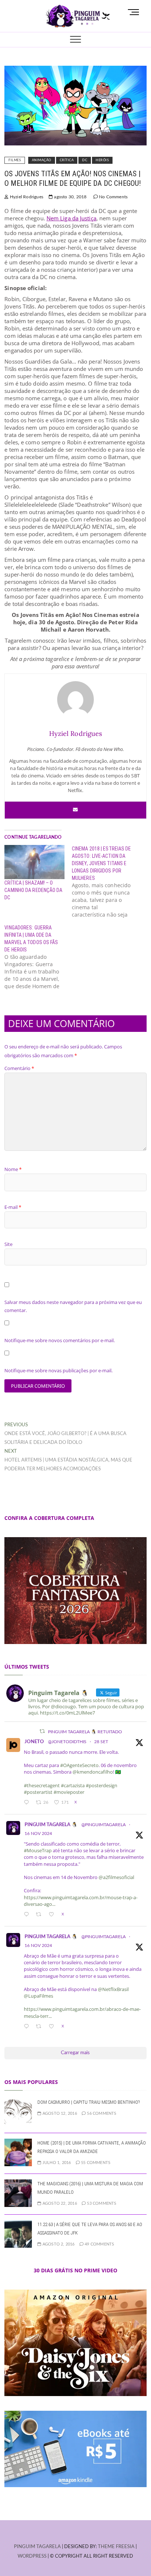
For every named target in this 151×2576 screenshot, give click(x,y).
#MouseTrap (38, 1850)
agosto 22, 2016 (59, 2203)
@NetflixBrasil (113, 1989)
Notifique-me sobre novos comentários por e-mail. (60, 1340)
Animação (42, 160)
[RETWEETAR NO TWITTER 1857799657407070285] (40, 1915)
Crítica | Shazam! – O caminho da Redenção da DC (33, 890)
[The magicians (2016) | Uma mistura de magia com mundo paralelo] (18, 2184)
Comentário (19, 1068)
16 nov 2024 (38, 1833)
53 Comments (101, 2203)
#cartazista (73, 1785)
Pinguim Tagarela (37, 2547)
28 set (101, 1742)
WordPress (32, 2556)
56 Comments (101, 2113)
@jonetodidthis (67, 1742)
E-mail (13, 1207)
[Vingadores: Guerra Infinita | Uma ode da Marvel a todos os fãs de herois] (38, 957)
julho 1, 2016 (56, 2163)
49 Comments (99, 2244)
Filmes (15, 160)
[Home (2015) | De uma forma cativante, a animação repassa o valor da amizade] (18, 2143)
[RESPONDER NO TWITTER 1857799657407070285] (28, 1915)
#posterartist (38, 1792)
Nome (13, 1169)
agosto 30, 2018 (70, 197)
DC (85, 160)
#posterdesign (102, 1785)
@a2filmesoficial (116, 1877)
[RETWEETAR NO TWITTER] (42, 1731)
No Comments (113, 197)
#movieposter (69, 1792)
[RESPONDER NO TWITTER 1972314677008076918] (28, 1803)
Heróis (102, 160)
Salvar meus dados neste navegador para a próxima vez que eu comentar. (73, 1306)
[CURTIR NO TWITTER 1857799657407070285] (53, 1915)
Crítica (67, 160)
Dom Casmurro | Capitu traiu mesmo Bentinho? (89, 2102)
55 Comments (95, 2163)
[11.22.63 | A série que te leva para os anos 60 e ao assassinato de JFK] (18, 2224)
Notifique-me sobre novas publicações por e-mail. (58, 1370)
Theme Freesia (116, 2547)
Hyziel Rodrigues (26, 197)
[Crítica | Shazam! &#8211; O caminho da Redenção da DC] (34, 862)
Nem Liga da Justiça (71, 218)
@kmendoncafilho (93, 1772)
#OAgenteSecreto (79, 1765)
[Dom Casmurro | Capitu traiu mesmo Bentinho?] (18, 2102)
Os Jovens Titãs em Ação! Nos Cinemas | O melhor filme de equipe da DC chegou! (73, 178)
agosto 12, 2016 (59, 2113)
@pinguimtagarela (104, 1825)
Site (8, 1244)
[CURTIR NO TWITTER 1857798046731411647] (53, 2027)
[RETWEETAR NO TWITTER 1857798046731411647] (40, 2027)
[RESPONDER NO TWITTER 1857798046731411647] (28, 2027)
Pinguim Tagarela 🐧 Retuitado (85, 1732)
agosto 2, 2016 (58, 2244)
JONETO (34, 1742)
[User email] (75, 810)
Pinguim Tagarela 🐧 (51, 1825)
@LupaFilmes (38, 1996)
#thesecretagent (42, 1785)
